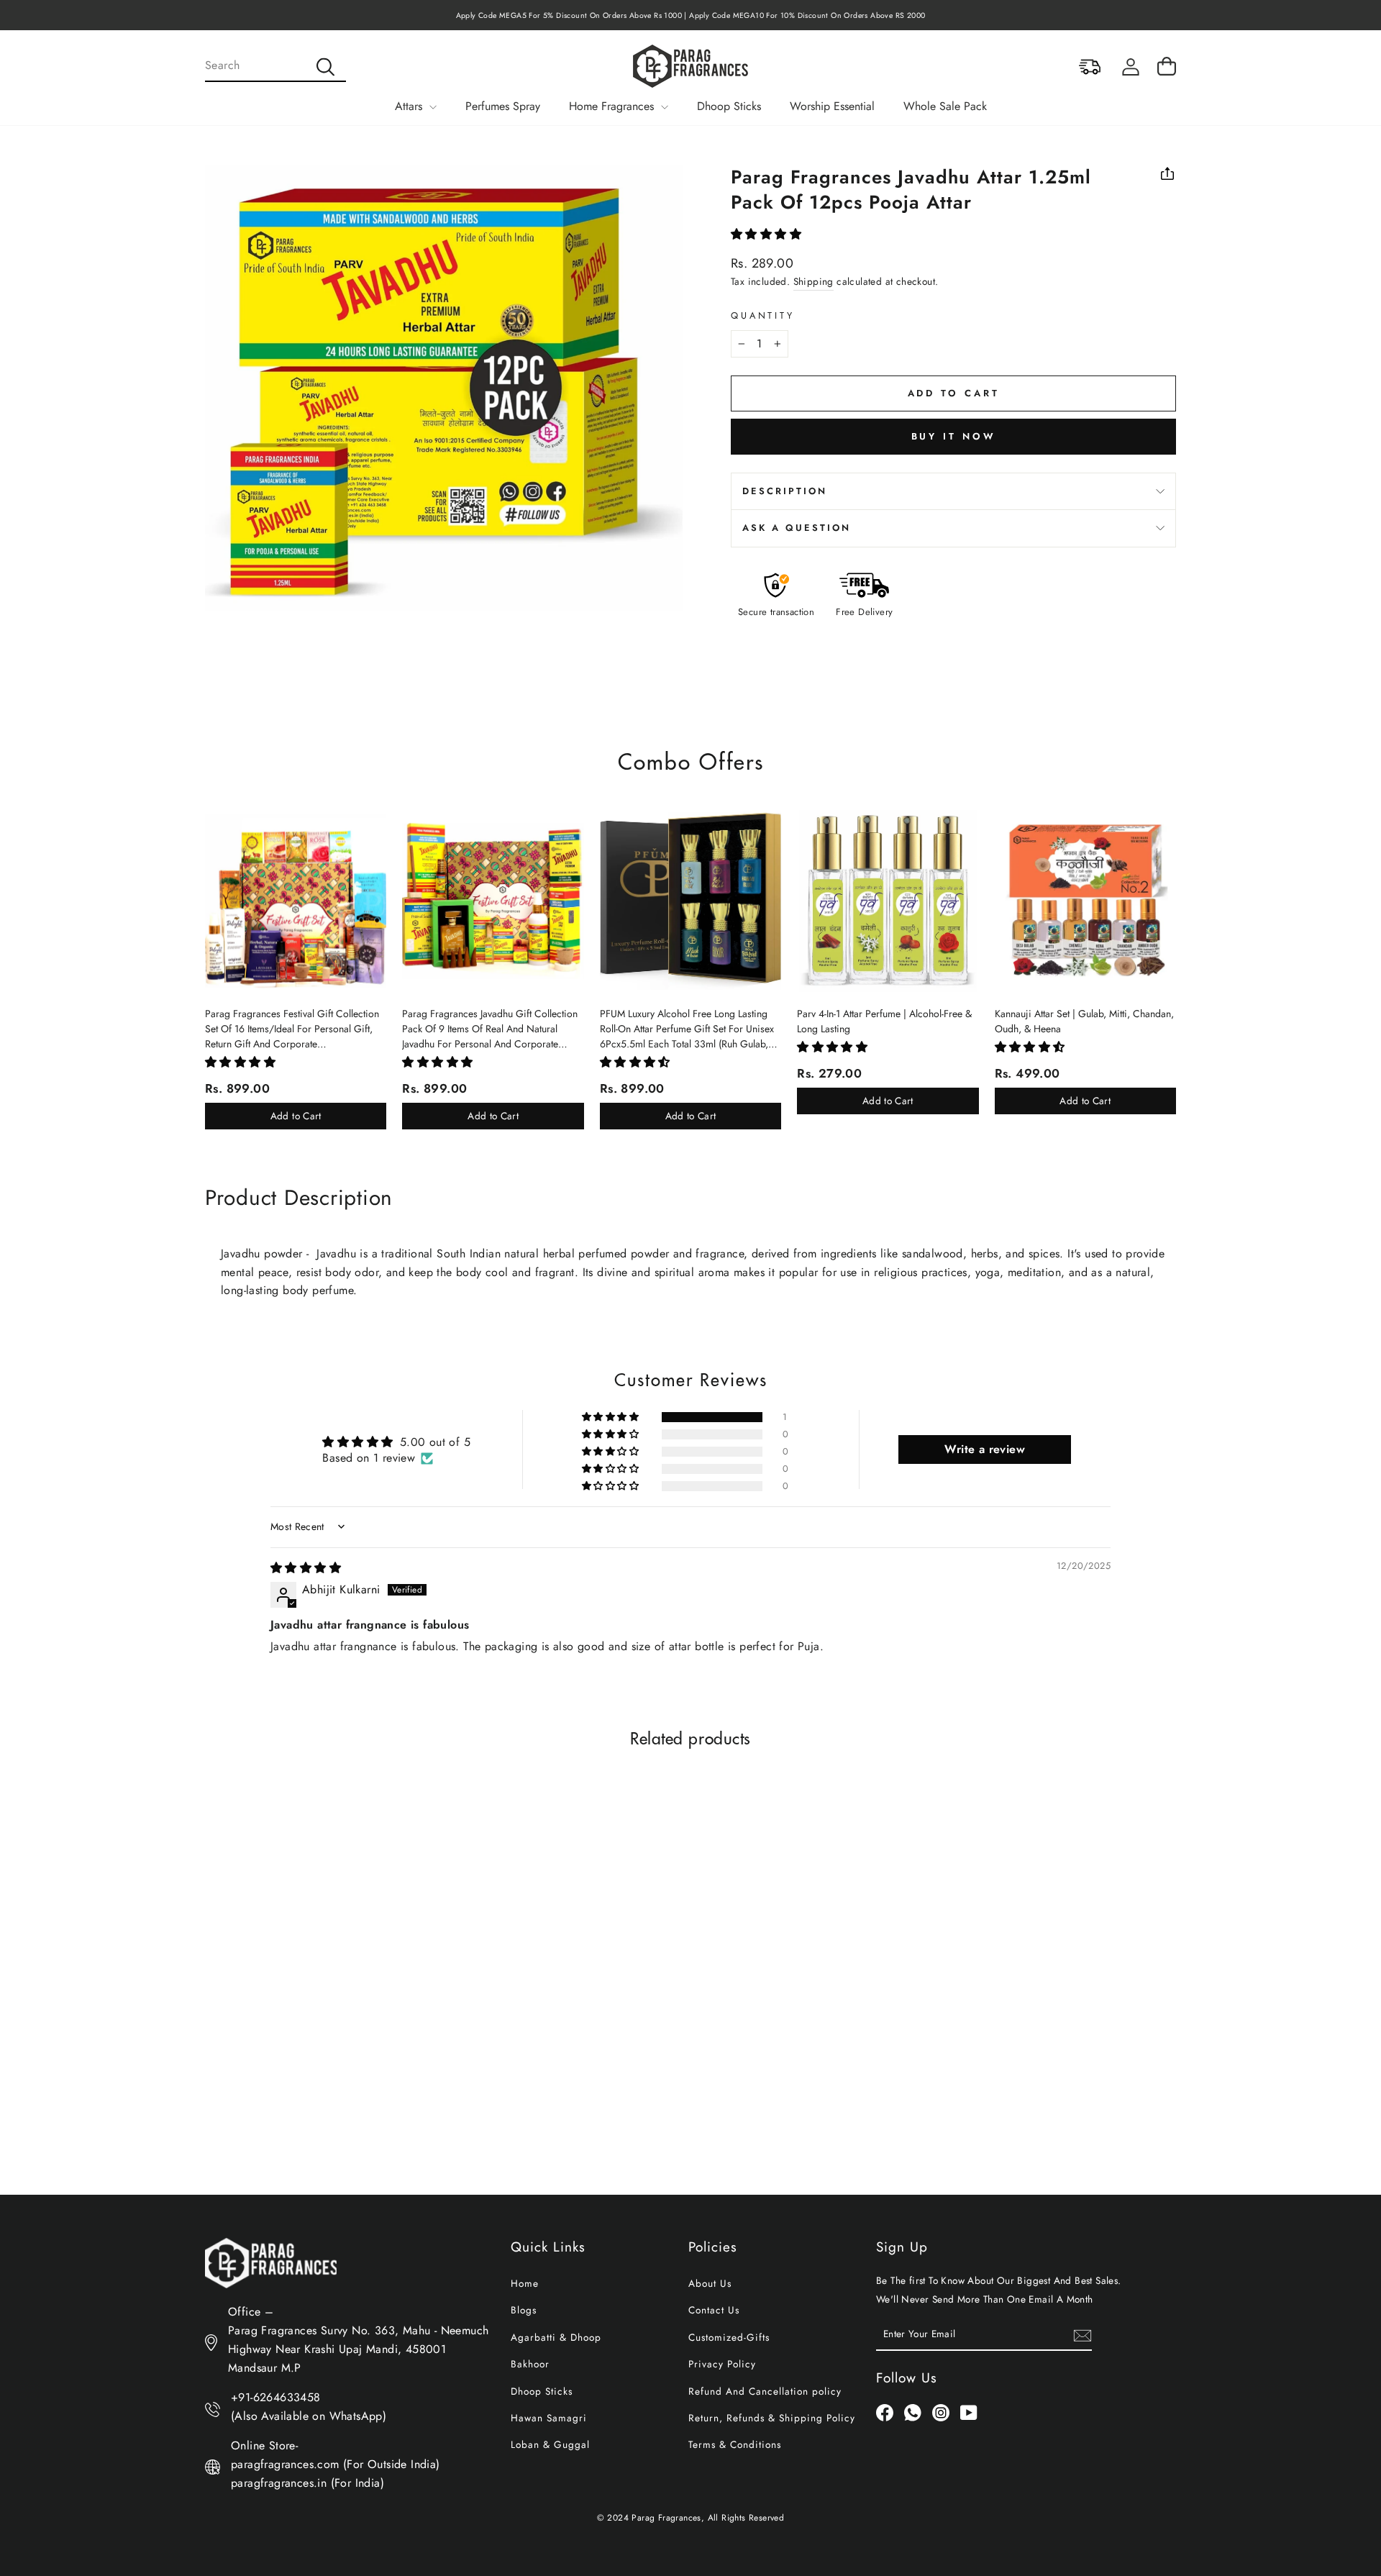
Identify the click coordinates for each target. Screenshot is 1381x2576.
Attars (410, 106)
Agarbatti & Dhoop (556, 2337)
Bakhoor (530, 2364)
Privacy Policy (722, 2364)
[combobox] (275, 66)
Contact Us (714, 2310)
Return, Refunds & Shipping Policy (772, 2418)
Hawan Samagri (549, 2418)
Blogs (524, 2310)
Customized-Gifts (729, 2337)
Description (785, 491)
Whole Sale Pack (945, 106)
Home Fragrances (613, 106)
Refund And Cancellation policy (765, 2391)
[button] (766, 234)
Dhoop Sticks (729, 106)
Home (525, 2283)
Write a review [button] (985, 1449)
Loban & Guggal (550, 2444)
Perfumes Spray (503, 106)
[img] (306, 1568)
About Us (710, 2283)
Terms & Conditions (735, 2444)
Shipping (813, 281)
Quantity (763, 315)
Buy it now (954, 436)
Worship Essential (832, 106)
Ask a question (797, 528)
